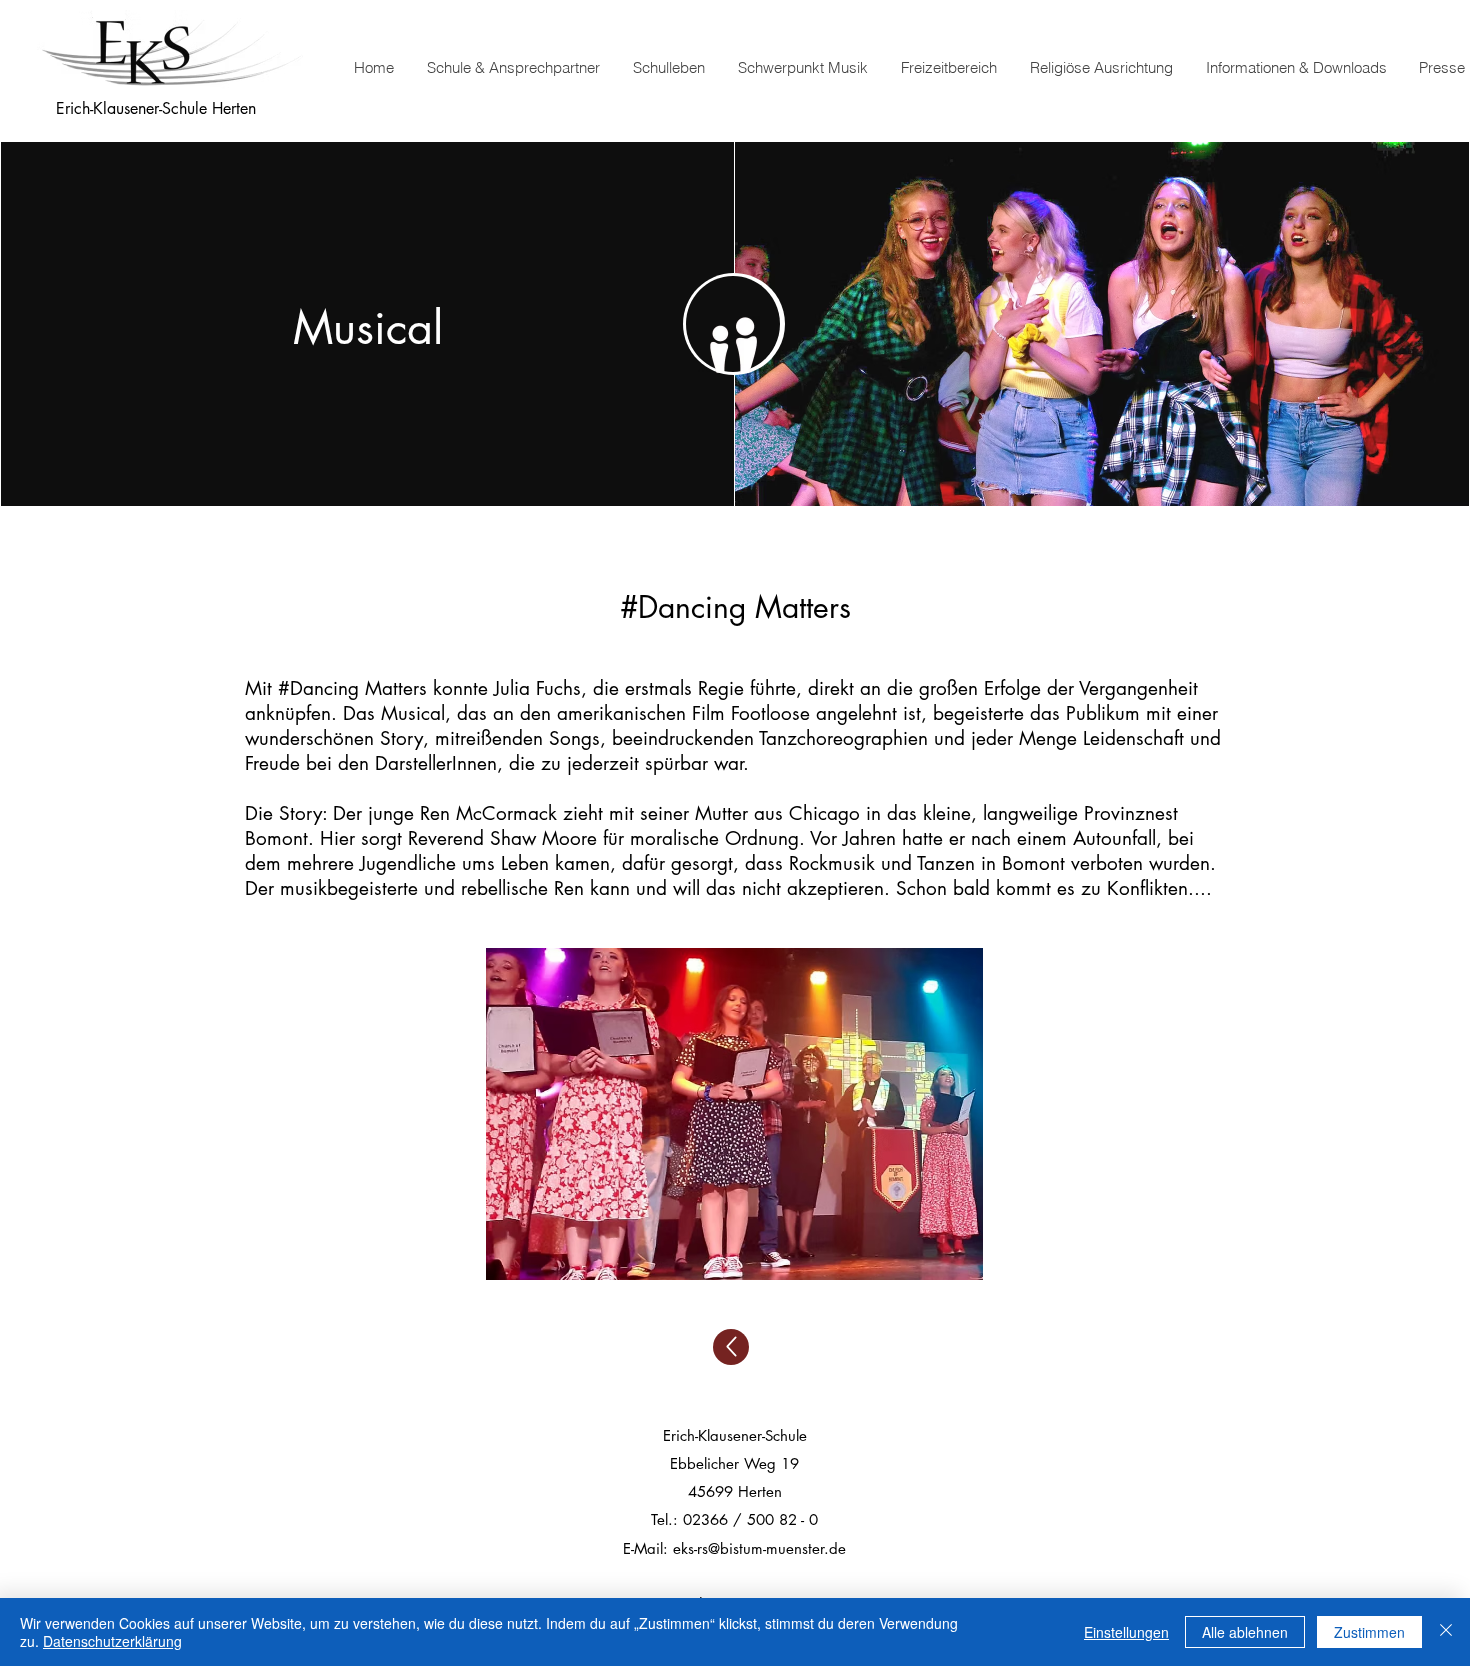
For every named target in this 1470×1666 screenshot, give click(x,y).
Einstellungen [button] (1126, 1632)
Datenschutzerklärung (112, 1641)
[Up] (731, 1347)
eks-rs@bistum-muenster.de (759, 1548)
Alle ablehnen (1245, 1632)
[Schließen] (1446, 1632)
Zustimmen (1369, 1632)
